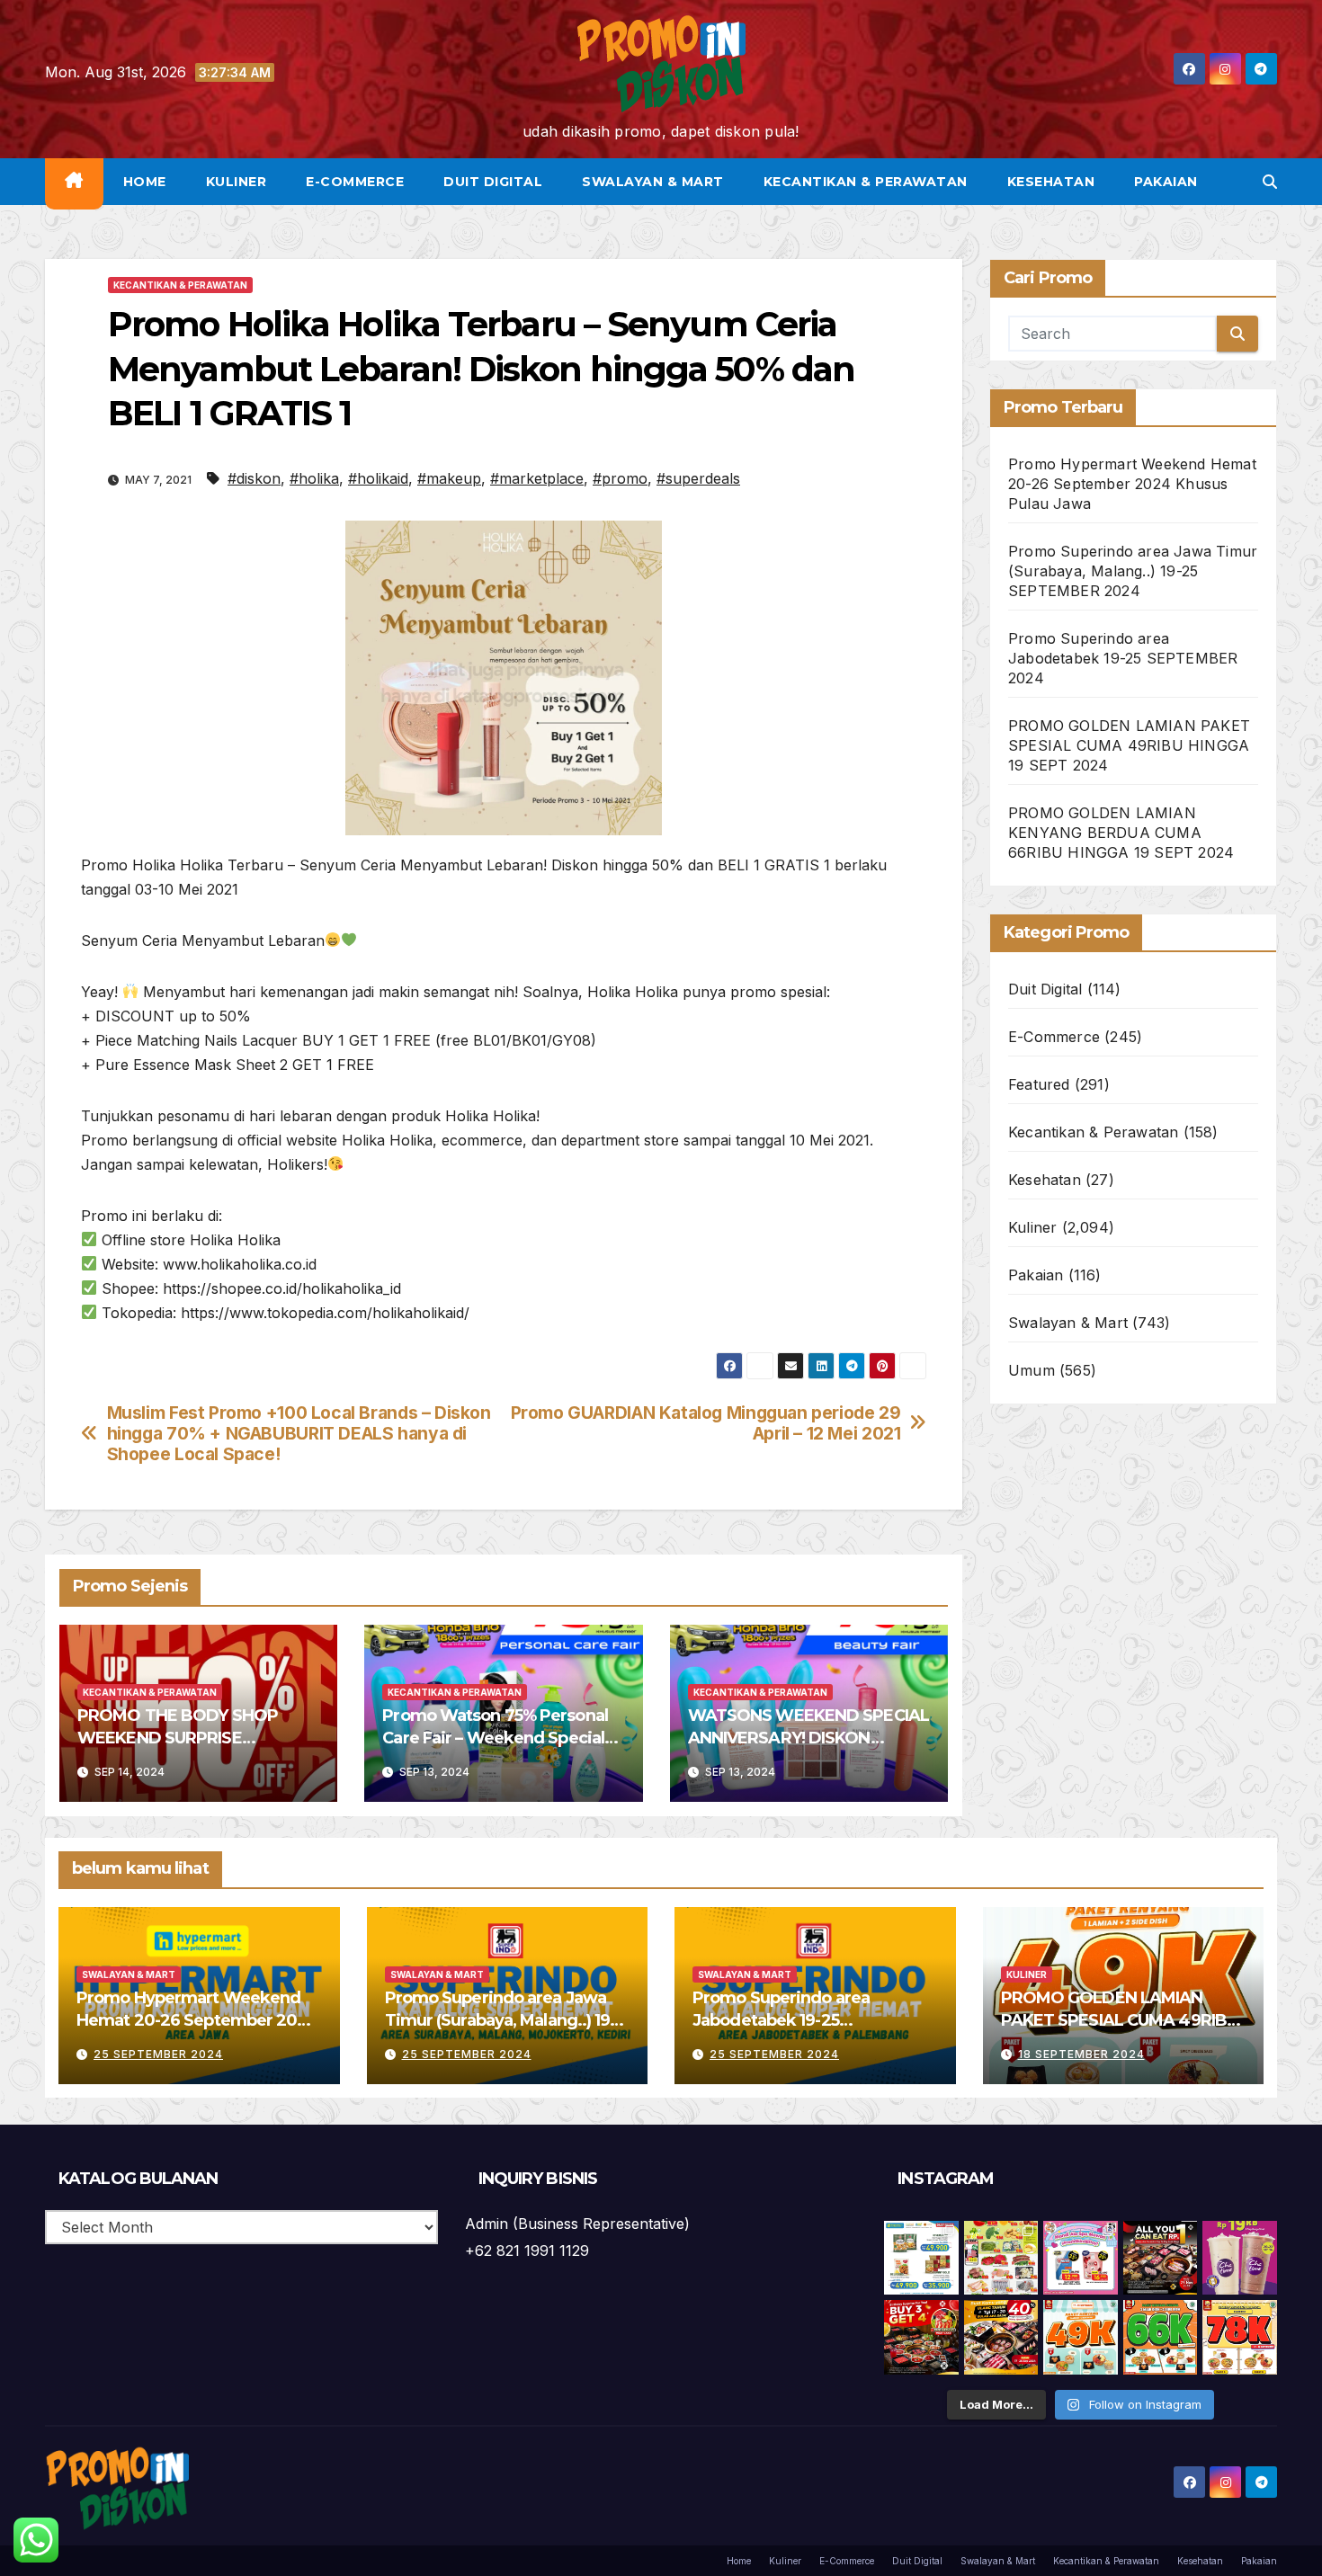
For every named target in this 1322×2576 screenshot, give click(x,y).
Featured (1039, 1084)
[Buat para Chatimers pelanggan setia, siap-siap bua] (1240, 2258)
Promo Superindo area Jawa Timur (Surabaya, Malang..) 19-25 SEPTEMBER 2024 (1133, 571)
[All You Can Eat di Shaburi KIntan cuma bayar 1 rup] (1161, 2258)
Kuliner (237, 182)
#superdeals (698, 478)
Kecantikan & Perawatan (866, 182)
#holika (314, 478)
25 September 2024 (158, 2054)
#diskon (254, 478)
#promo (620, 478)
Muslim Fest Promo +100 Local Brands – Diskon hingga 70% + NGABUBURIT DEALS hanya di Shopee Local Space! (299, 1434)
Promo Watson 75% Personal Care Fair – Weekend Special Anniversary (495, 1738)
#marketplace (537, 478)
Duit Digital (493, 182)
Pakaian (1166, 182)
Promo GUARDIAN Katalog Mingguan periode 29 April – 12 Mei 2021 (706, 1423)
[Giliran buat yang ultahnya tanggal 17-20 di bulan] (1001, 2337)
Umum (1032, 1370)
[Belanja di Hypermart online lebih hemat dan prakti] (921, 2258)
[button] (1270, 182)
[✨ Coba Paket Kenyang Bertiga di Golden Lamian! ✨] (1240, 2337)
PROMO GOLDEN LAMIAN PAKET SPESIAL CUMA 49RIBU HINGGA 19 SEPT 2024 (1129, 745)
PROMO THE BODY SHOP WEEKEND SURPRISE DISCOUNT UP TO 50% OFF (182, 1738)
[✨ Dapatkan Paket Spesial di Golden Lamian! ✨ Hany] (1161, 2337)
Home (145, 182)
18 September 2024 (1081, 2054)
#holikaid (378, 478)
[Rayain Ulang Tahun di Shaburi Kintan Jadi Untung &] (921, 2337)
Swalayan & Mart (653, 182)
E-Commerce (355, 182)
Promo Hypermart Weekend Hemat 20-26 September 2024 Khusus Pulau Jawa (1132, 484)
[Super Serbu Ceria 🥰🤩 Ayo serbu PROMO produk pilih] (1081, 2258)
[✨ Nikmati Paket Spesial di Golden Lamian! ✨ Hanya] (1081, 2337)
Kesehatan (1051, 182)
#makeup (449, 478)
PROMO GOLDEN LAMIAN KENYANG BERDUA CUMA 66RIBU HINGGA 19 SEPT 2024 (1121, 833)
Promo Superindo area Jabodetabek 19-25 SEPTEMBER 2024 (1123, 658)
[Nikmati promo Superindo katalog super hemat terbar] (1001, 2258)
